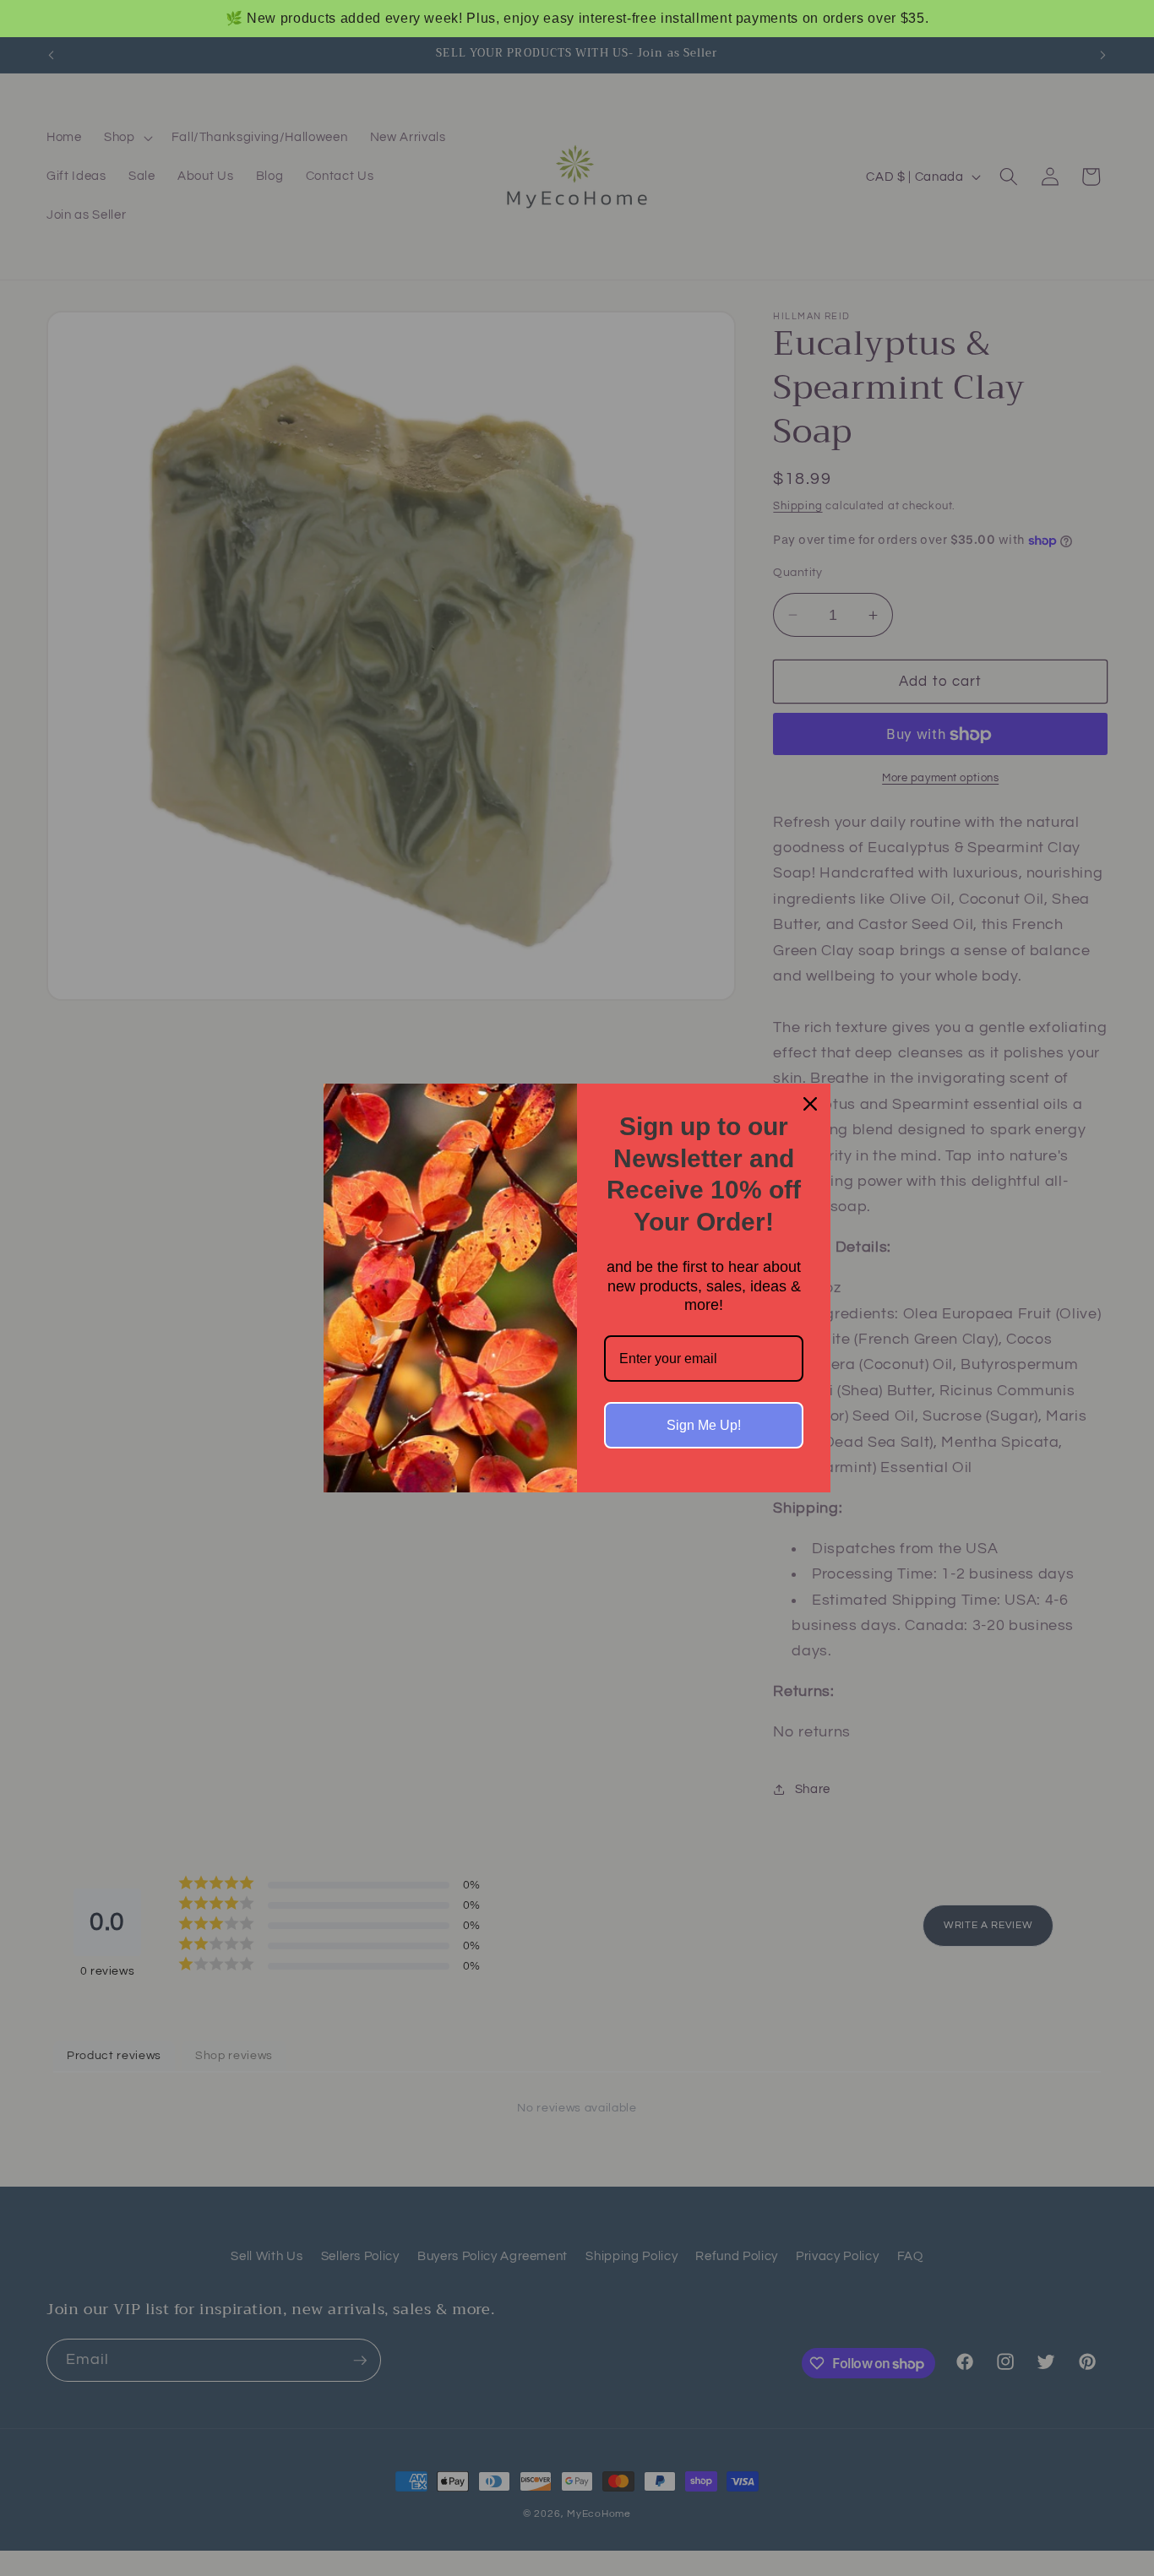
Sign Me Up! (704, 1425)
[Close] (810, 1104)
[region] (577, 19)
